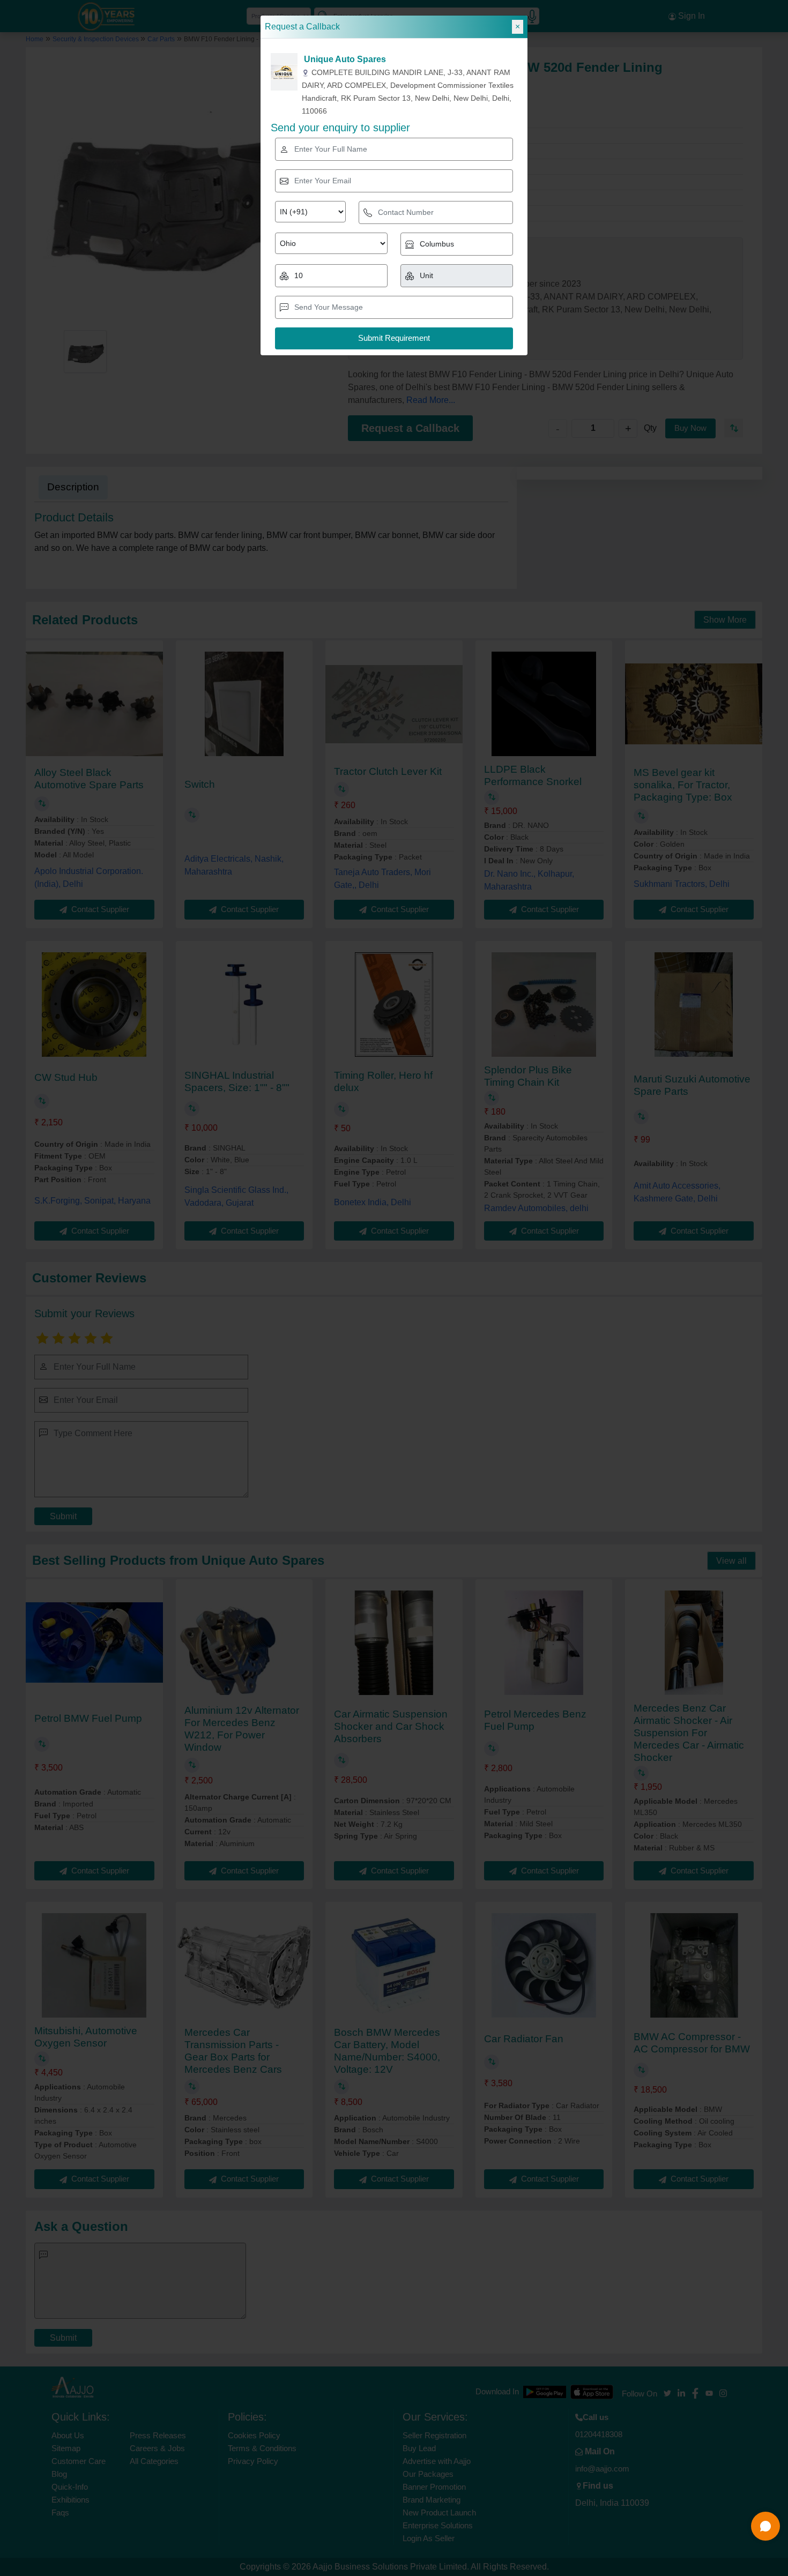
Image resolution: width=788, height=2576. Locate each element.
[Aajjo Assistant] (765, 2526)
